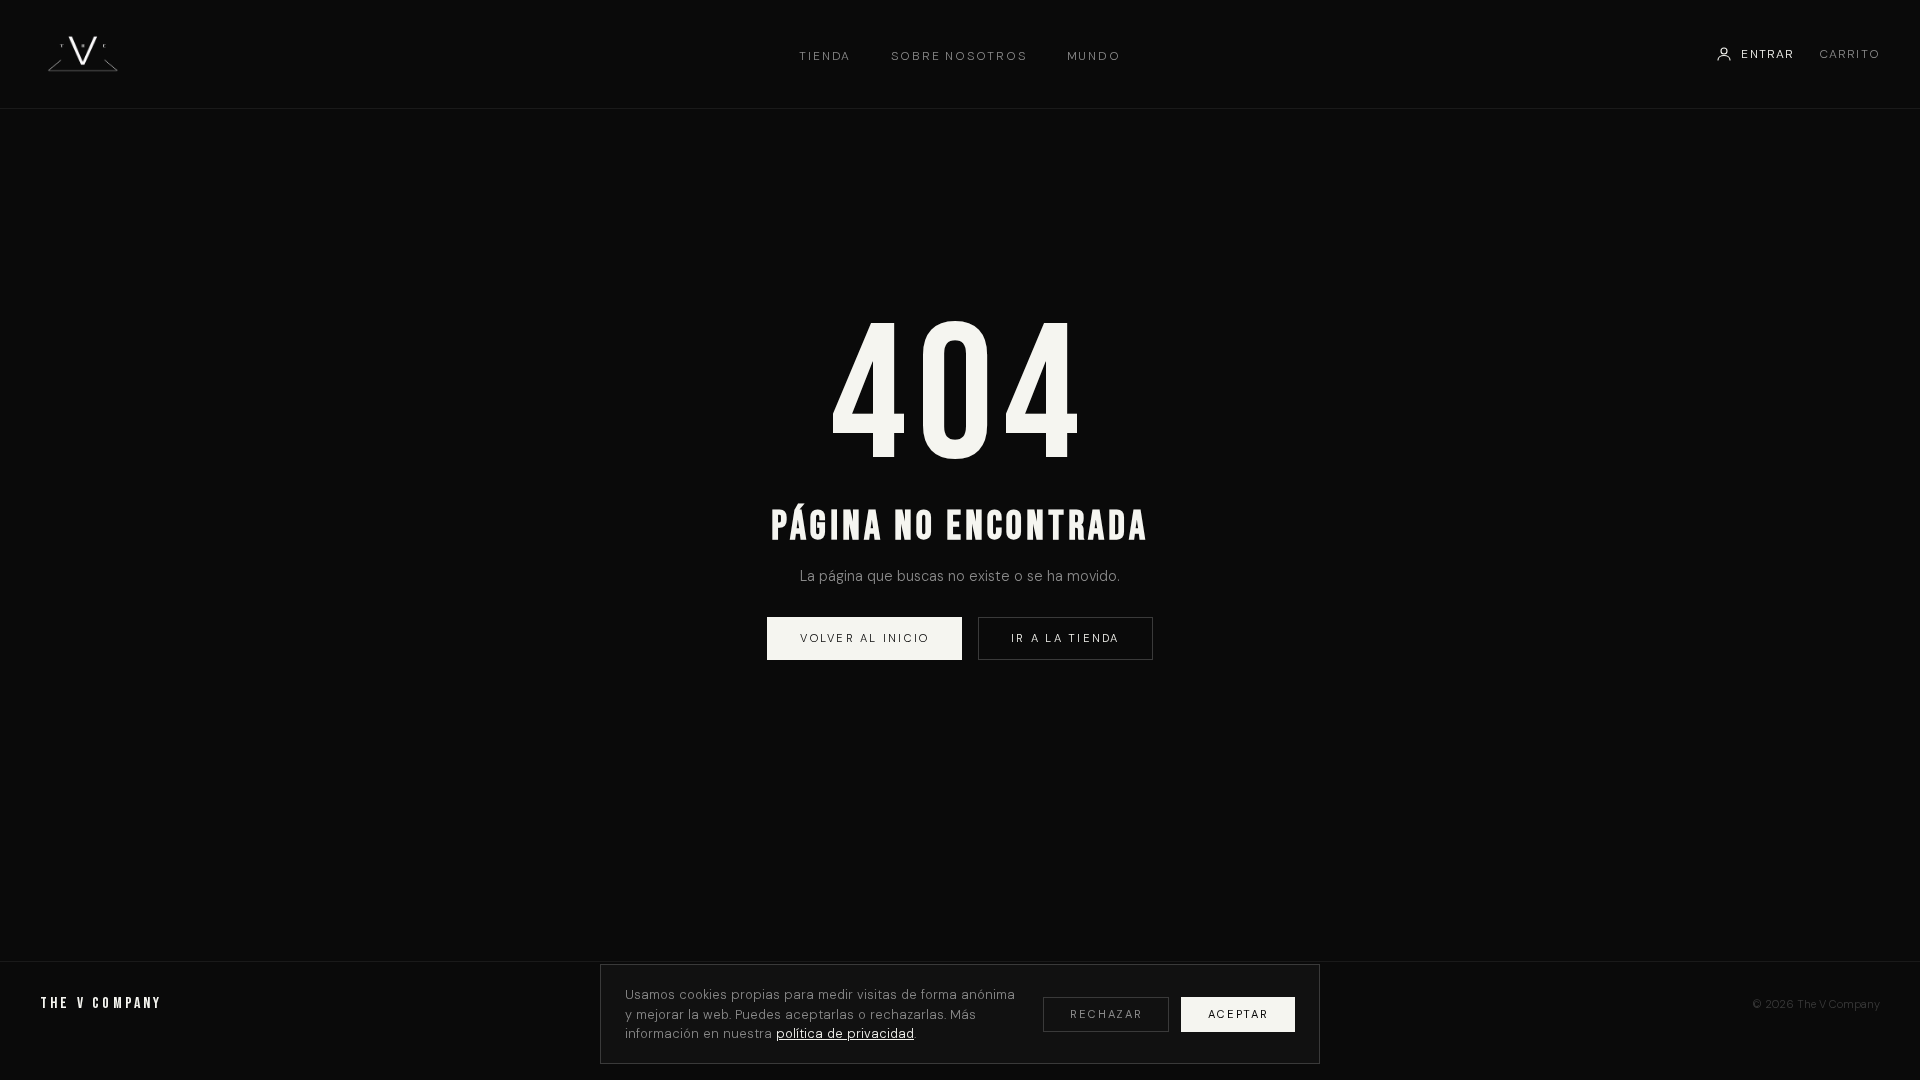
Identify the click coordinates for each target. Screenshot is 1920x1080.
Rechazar (1106, 1014)
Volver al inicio (864, 638)
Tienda (825, 56)
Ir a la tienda (1065, 638)
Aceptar (1238, 1014)
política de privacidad (845, 1033)
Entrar (1767, 54)
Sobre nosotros (958, 56)
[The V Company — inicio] (82, 54)
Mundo (1094, 56)
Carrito (1849, 54)
